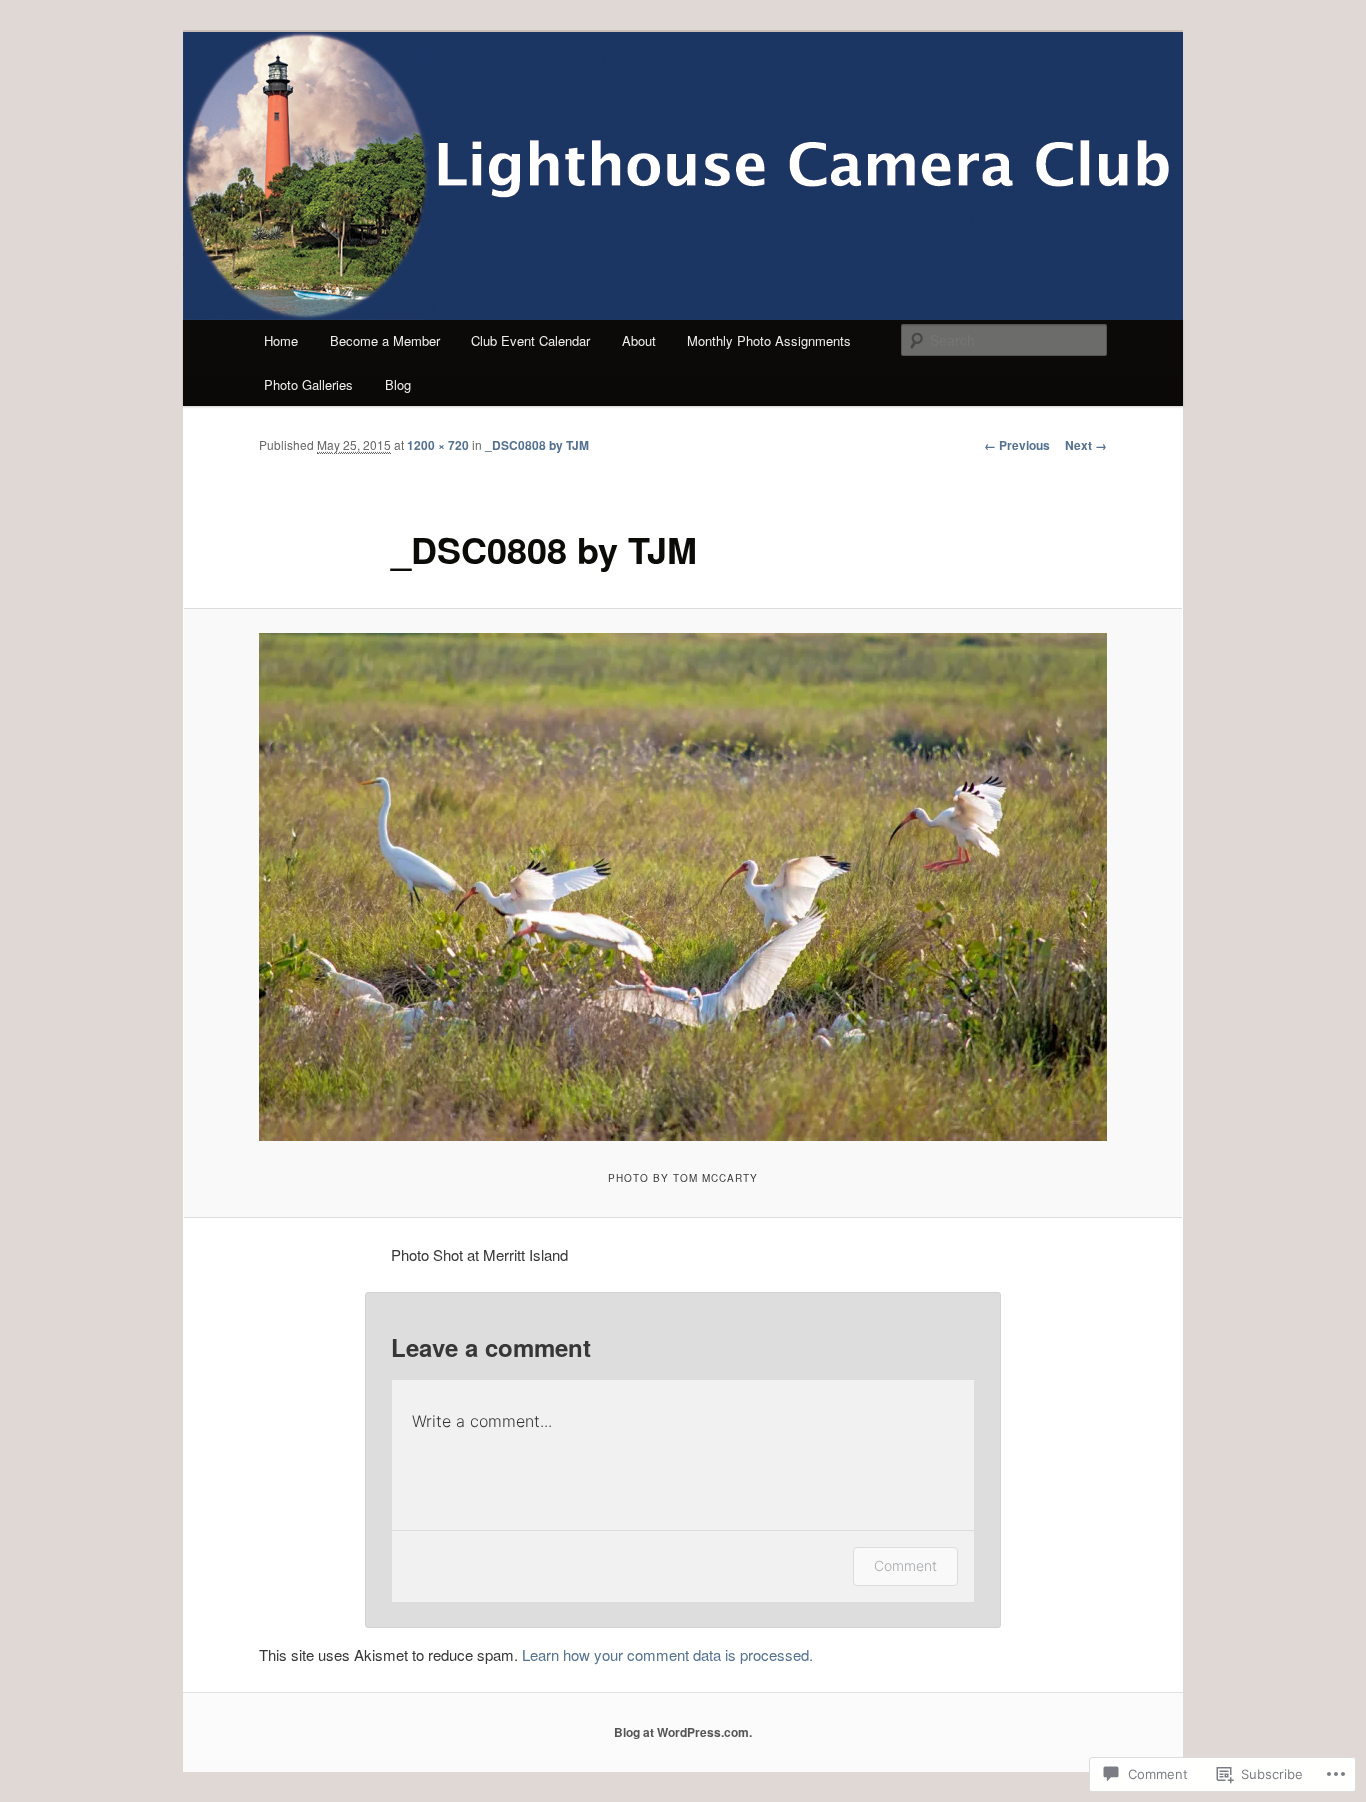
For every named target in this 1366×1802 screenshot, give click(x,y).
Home (281, 340)
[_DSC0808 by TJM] (683, 887)
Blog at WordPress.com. (683, 1732)
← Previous (1017, 445)
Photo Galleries (308, 384)
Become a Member (385, 340)
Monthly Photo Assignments (769, 340)
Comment (905, 1565)
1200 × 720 (438, 445)
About (639, 340)
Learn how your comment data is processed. (667, 1654)
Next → (1086, 445)
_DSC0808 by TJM (537, 445)
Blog (398, 384)
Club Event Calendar (530, 340)
